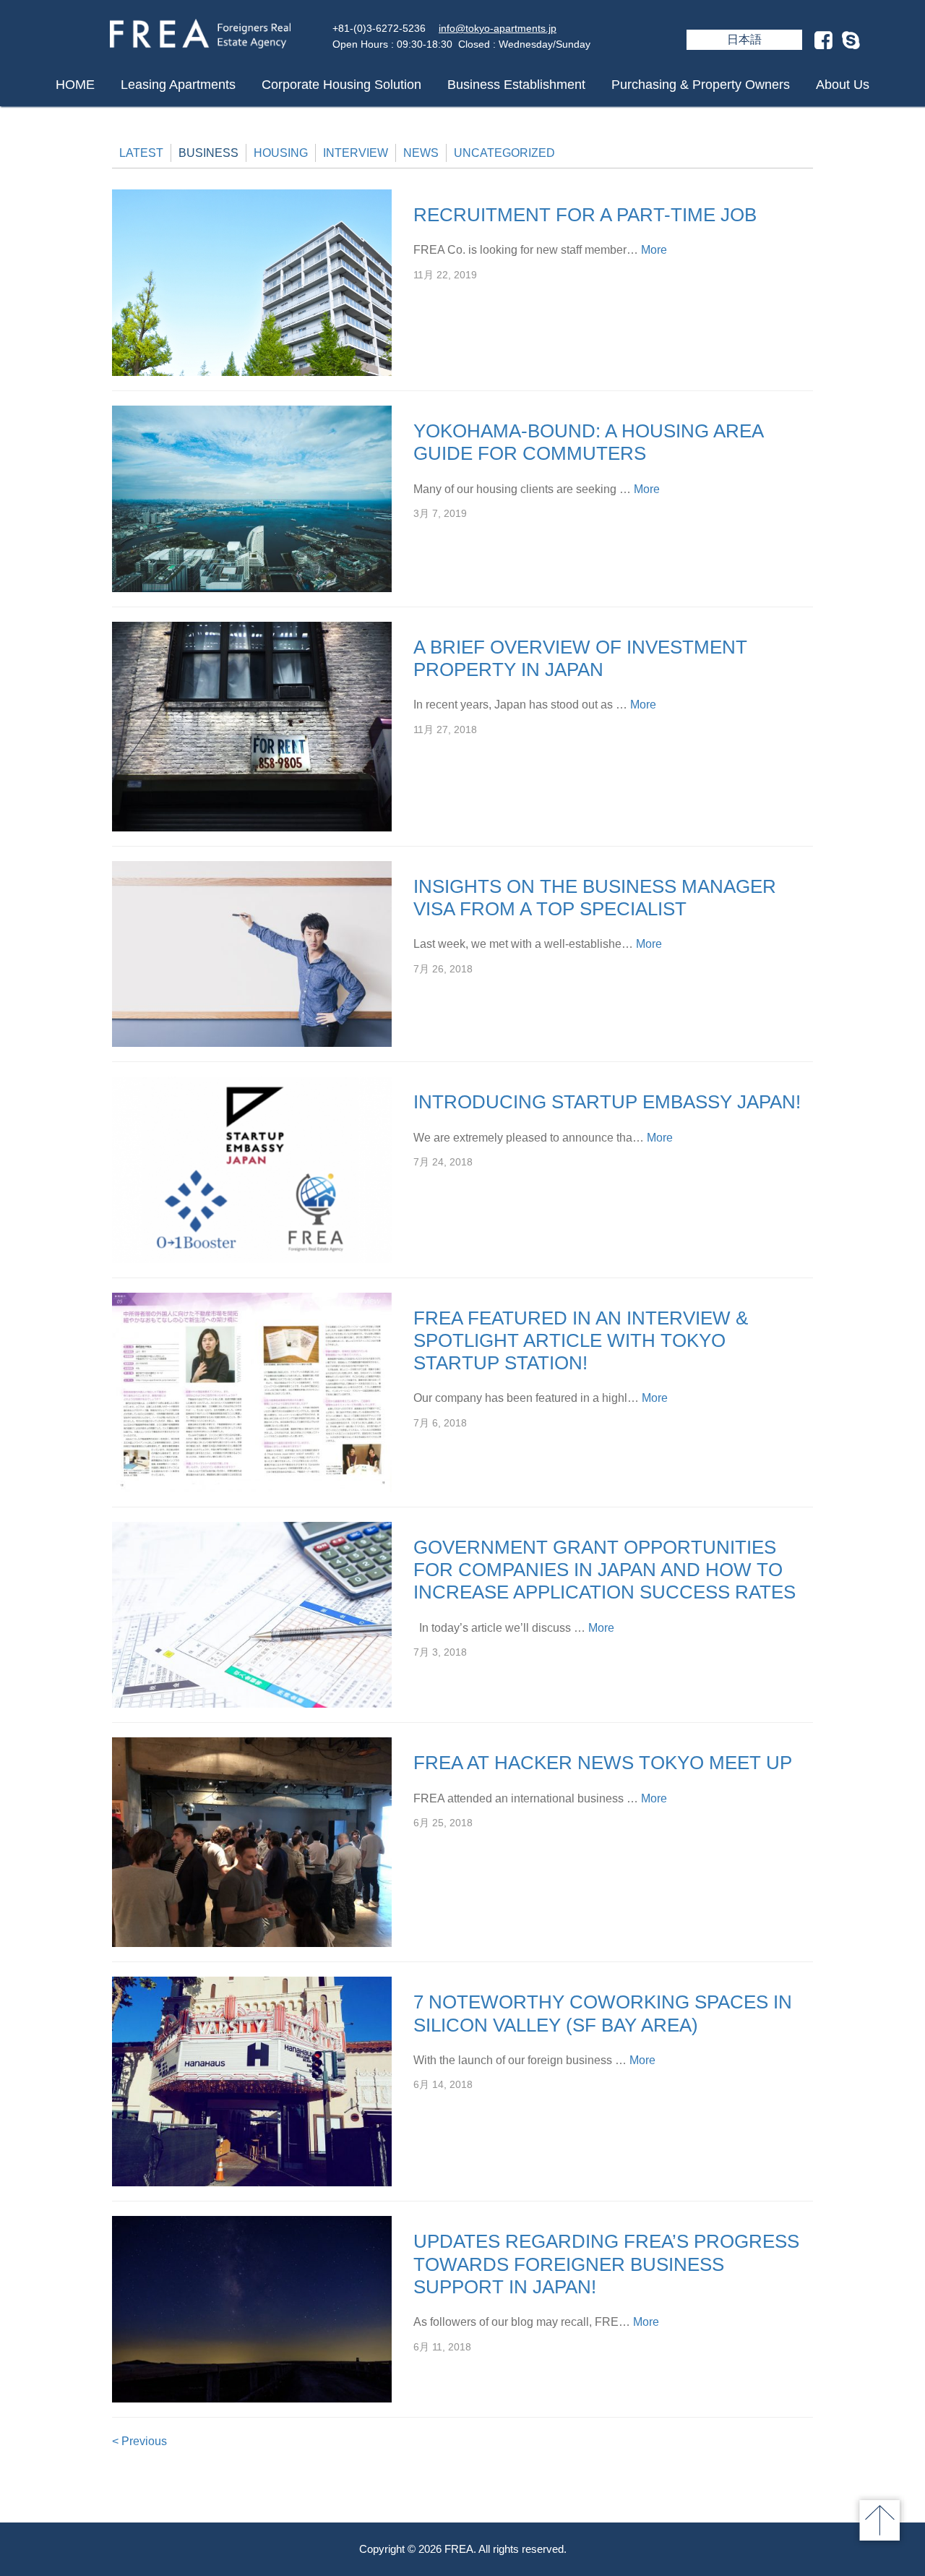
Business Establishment (516, 85)
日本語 (744, 39)
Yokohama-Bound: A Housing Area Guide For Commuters (588, 442)
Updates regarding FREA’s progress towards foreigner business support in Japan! (606, 2264)
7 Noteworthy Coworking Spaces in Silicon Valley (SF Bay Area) (603, 2013)
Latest (141, 153)
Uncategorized (504, 153)
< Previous (139, 2441)
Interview (356, 153)
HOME (75, 85)
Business (208, 153)
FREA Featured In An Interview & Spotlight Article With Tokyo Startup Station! (581, 1340)
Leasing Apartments (178, 85)
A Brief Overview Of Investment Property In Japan (580, 658)
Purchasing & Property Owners (701, 85)
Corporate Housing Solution (341, 85)
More (654, 250)
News (421, 153)
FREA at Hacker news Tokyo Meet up (603, 1763)
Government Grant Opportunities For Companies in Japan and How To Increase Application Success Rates (605, 1570)
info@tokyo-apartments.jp (498, 28)
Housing (281, 153)
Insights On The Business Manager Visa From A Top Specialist (595, 898)
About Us (843, 85)
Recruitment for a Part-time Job (585, 215)
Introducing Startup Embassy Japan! (607, 1102)
